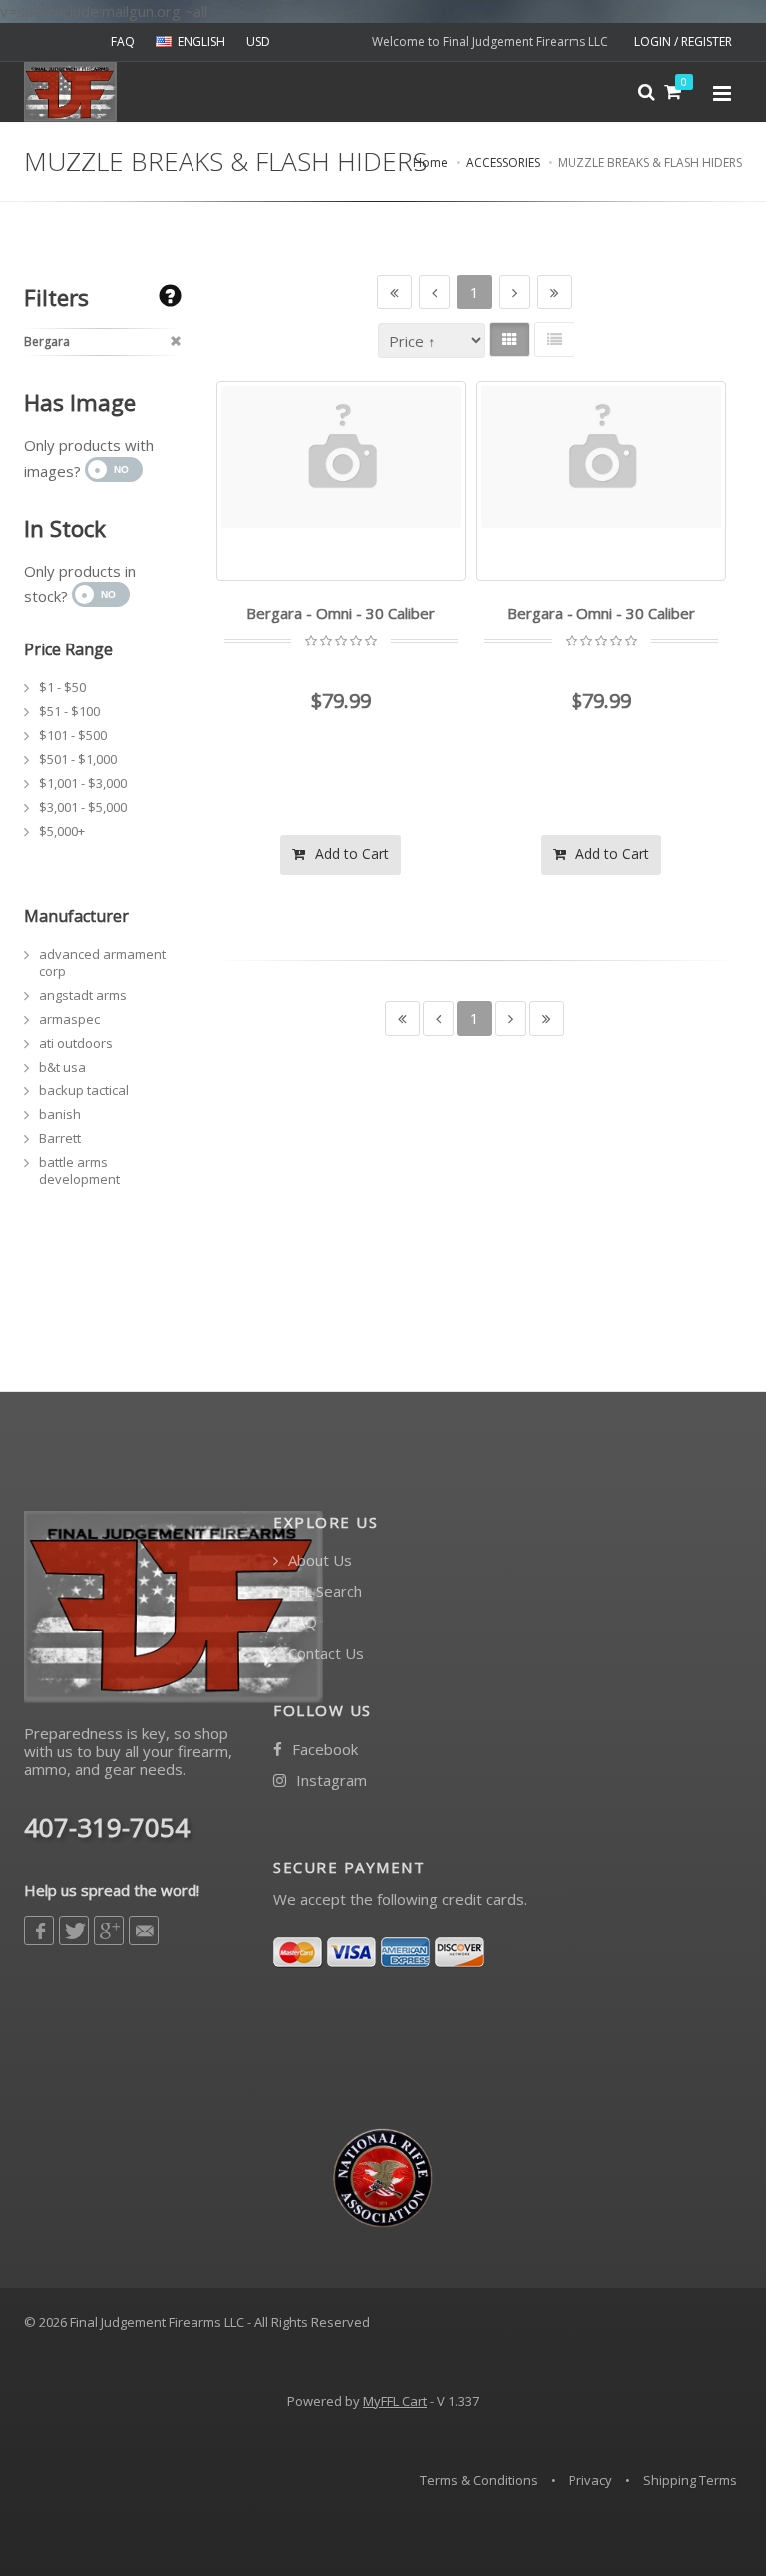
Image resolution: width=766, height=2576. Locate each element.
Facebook (323, 1749)
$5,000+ (62, 831)
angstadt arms (83, 995)
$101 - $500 (73, 735)
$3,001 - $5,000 (83, 807)
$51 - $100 (69, 711)
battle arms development (79, 1171)
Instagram (330, 1780)
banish (60, 1114)
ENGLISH (201, 41)
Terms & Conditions (479, 2480)
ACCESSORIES (503, 162)
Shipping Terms (690, 2480)
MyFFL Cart (395, 2401)
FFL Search (323, 1592)
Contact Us (324, 1654)
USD (258, 41)
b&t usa (62, 1067)
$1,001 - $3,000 (83, 783)
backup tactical (84, 1090)
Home (430, 162)
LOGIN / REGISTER (683, 41)
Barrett (60, 1138)
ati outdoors (76, 1043)
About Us (318, 1561)
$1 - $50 (62, 687)
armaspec (69, 1019)
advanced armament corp (102, 962)
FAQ (123, 41)
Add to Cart (350, 854)
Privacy (590, 2480)
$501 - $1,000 (78, 759)
